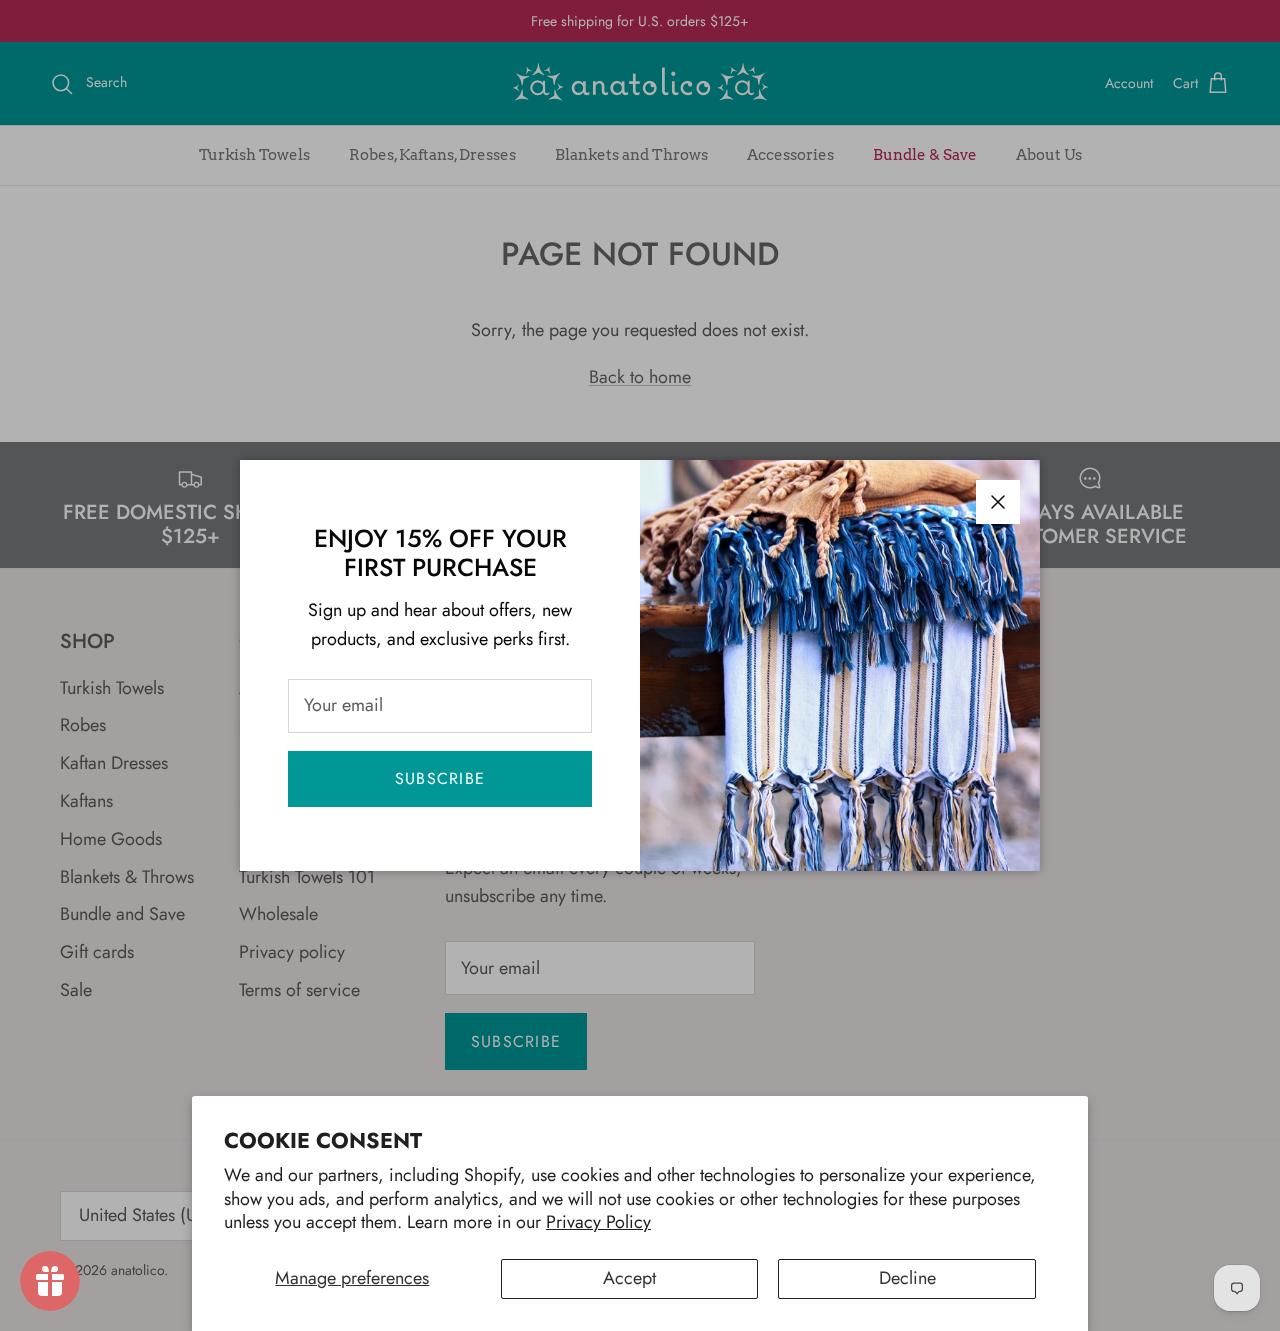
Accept (629, 1278)
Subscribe (440, 778)
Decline (907, 1278)
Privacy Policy (598, 1222)
